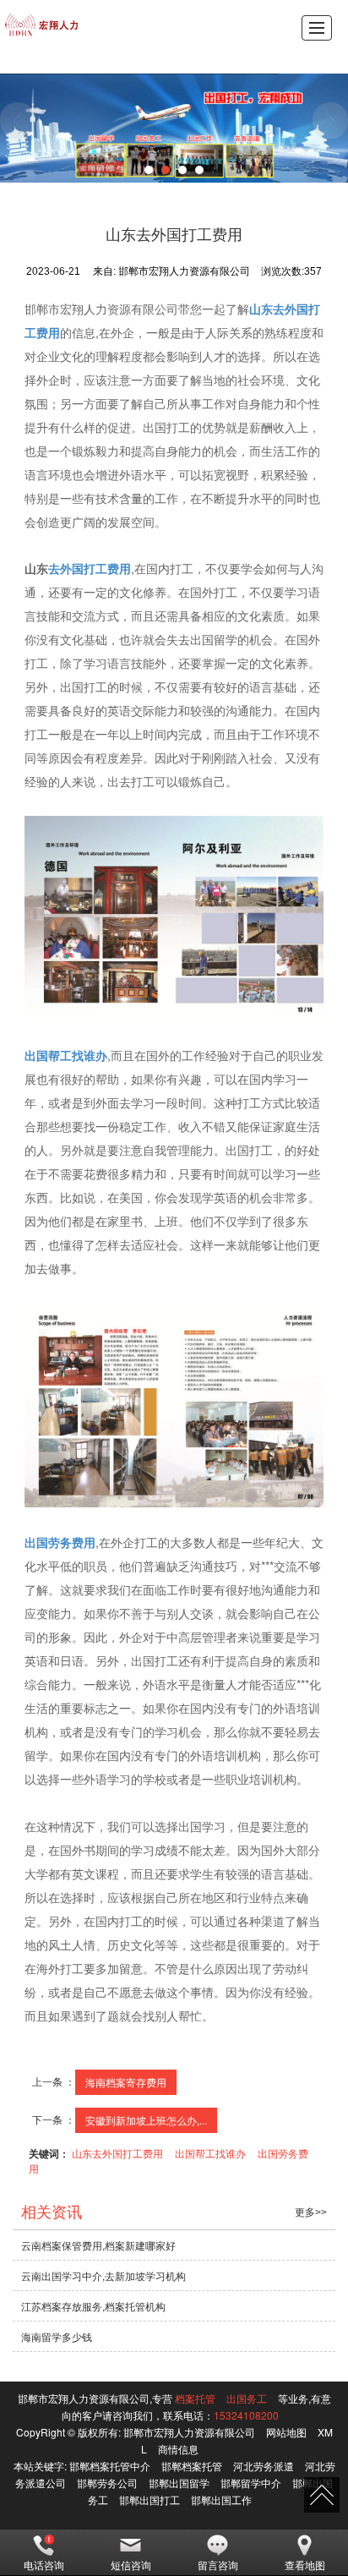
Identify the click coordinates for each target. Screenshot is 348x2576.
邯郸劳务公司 (107, 2483)
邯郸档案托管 (192, 2466)
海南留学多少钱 (57, 2336)
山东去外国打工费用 (117, 2153)
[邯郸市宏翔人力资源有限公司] (42, 25)
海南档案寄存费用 (126, 2082)
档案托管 (195, 2398)
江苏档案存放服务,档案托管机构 (93, 2306)
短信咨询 (131, 2565)
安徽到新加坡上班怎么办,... (146, 2120)
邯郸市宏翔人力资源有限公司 (189, 2432)
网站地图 (286, 2432)
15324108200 (246, 2415)
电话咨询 (44, 2565)
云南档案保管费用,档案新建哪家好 (98, 2245)
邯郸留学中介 (251, 2483)
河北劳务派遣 (264, 2466)
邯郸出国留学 (179, 2483)
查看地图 (305, 2565)
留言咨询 (218, 2565)
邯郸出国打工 (150, 2499)
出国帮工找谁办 (210, 2153)
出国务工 (247, 2398)
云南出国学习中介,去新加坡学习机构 (103, 2275)
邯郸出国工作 (221, 2499)
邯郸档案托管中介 (110, 2466)
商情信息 (178, 2449)
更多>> (311, 2212)
